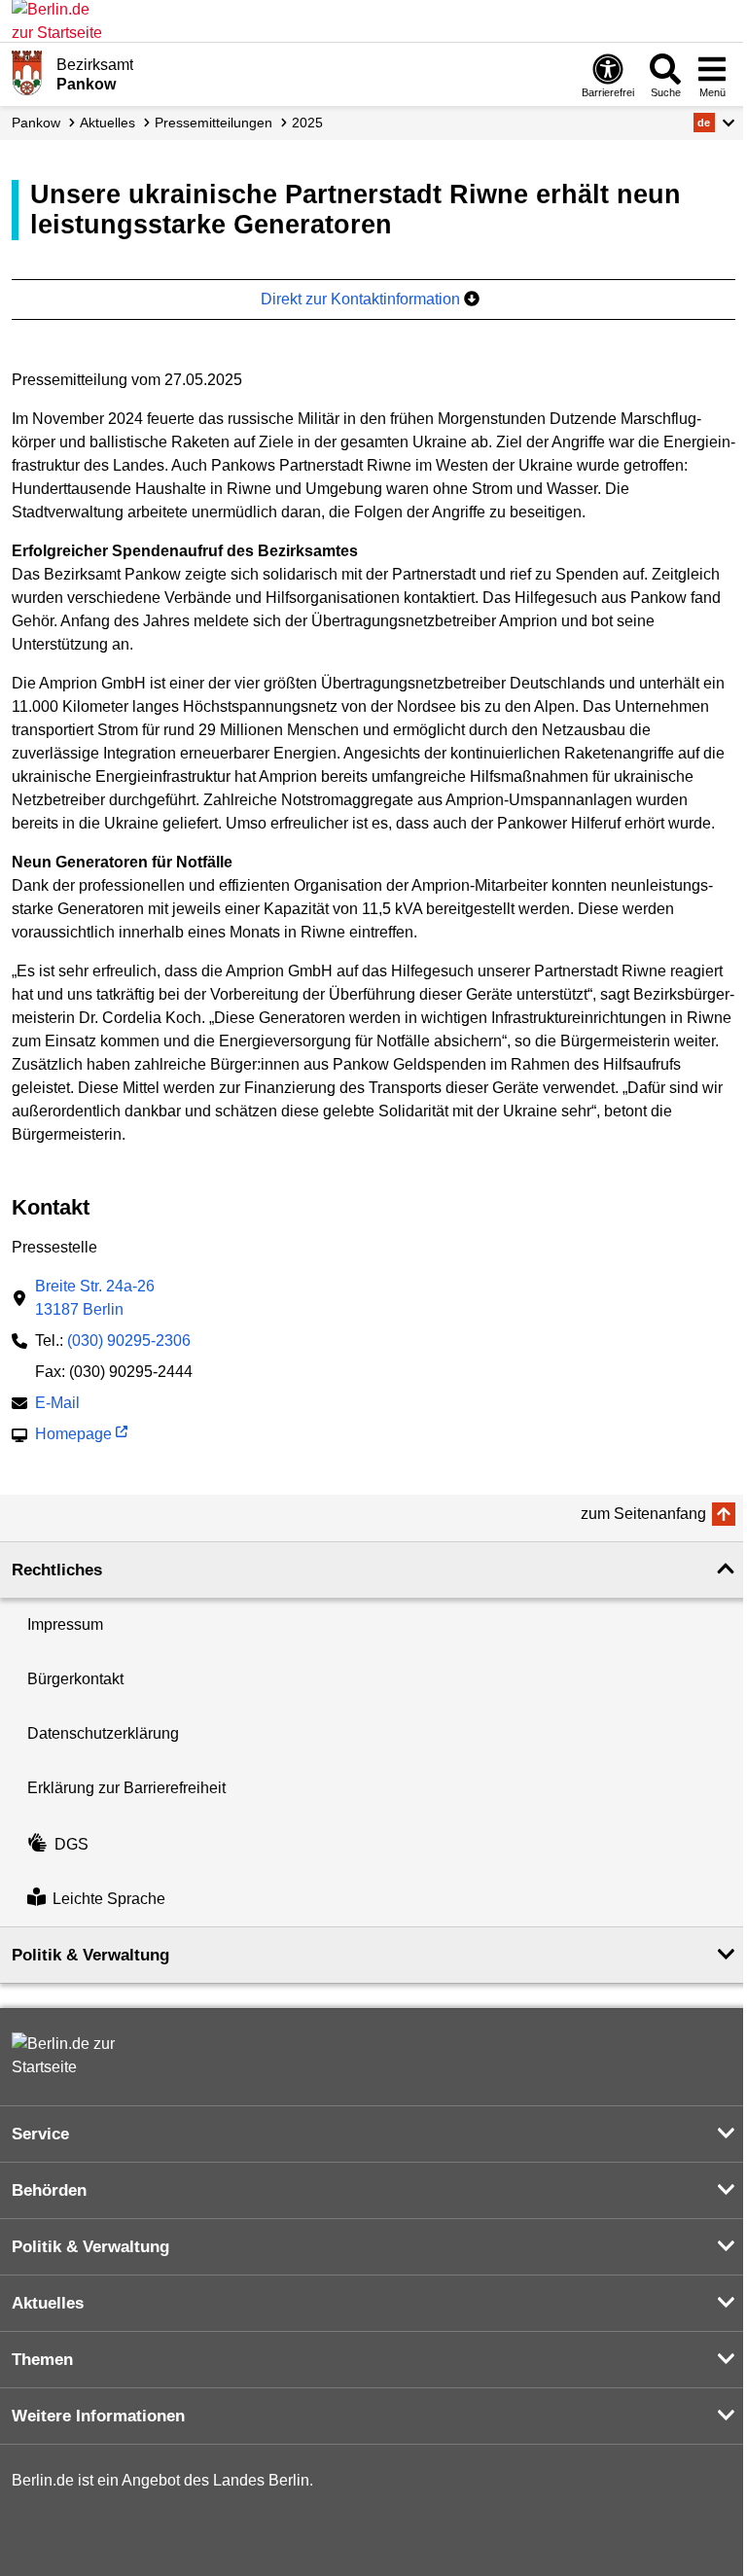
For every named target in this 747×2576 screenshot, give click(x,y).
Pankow (36, 123)
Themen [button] (42, 2360)
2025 (307, 123)
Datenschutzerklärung (103, 1733)
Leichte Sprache (109, 1899)
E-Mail (57, 1405)
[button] (714, 123)
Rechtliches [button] (57, 1570)
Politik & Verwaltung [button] (90, 1955)
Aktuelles (107, 123)
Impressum (65, 1624)
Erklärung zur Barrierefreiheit (126, 1788)
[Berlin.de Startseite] (70, 2056)
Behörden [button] (49, 2190)
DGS (71, 1844)
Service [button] (40, 2134)
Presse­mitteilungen (213, 123)
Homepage (73, 1436)
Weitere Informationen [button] (98, 2416)
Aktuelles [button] (48, 2303)
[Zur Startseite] (27, 73)
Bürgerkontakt (75, 1679)
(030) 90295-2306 (129, 1341)
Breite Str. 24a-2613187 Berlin (95, 1298)
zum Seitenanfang (643, 1514)
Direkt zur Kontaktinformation (362, 299)
